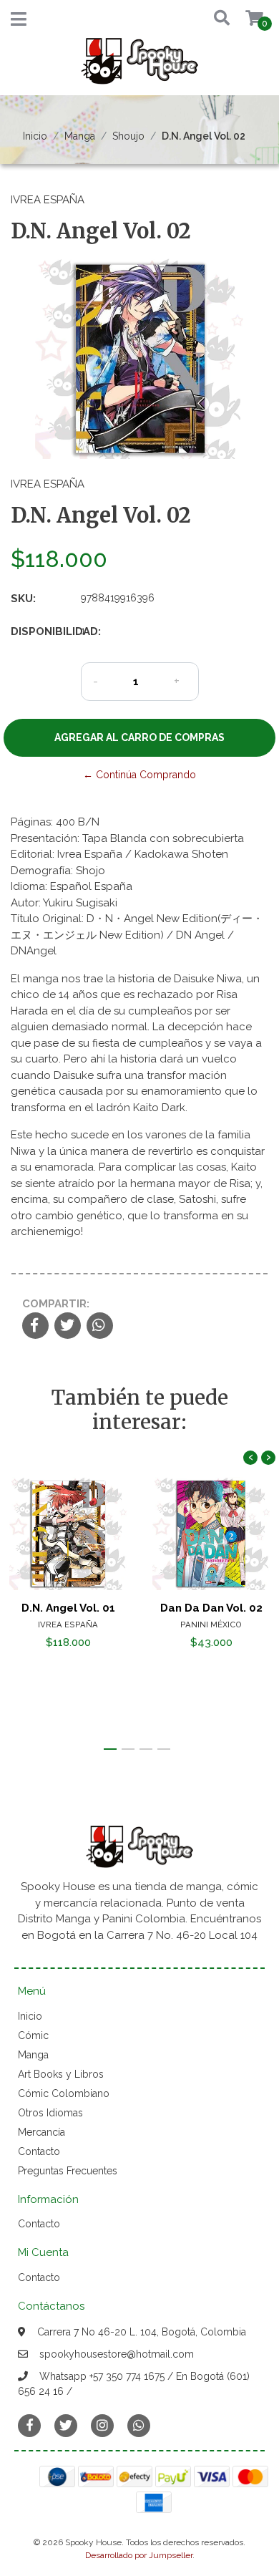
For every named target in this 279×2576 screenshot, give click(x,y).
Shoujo (128, 136)
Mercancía (41, 2132)
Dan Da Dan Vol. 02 (211, 1608)
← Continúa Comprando (139, 775)
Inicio (35, 136)
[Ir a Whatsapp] (139, 2425)
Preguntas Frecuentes (68, 2171)
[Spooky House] (139, 66)
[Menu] (19, 22)
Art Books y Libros (61, 2074)
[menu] (245, 19)
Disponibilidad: (40, 631)
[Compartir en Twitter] (68, 1327)
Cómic (33, 2035)
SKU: (23, 599)
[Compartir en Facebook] (35, 1327)
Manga (80, 136)
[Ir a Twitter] (66, 2425)
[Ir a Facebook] (29, 2425)
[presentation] (250, 1458)
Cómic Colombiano (64, 2093)
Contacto (39, 2151)
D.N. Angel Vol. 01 (68, 1608)
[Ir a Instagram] (102, 2425)
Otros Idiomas (50, 2113)
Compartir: (56, 1304)
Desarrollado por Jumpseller (139, 2555)
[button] (218, 19)
